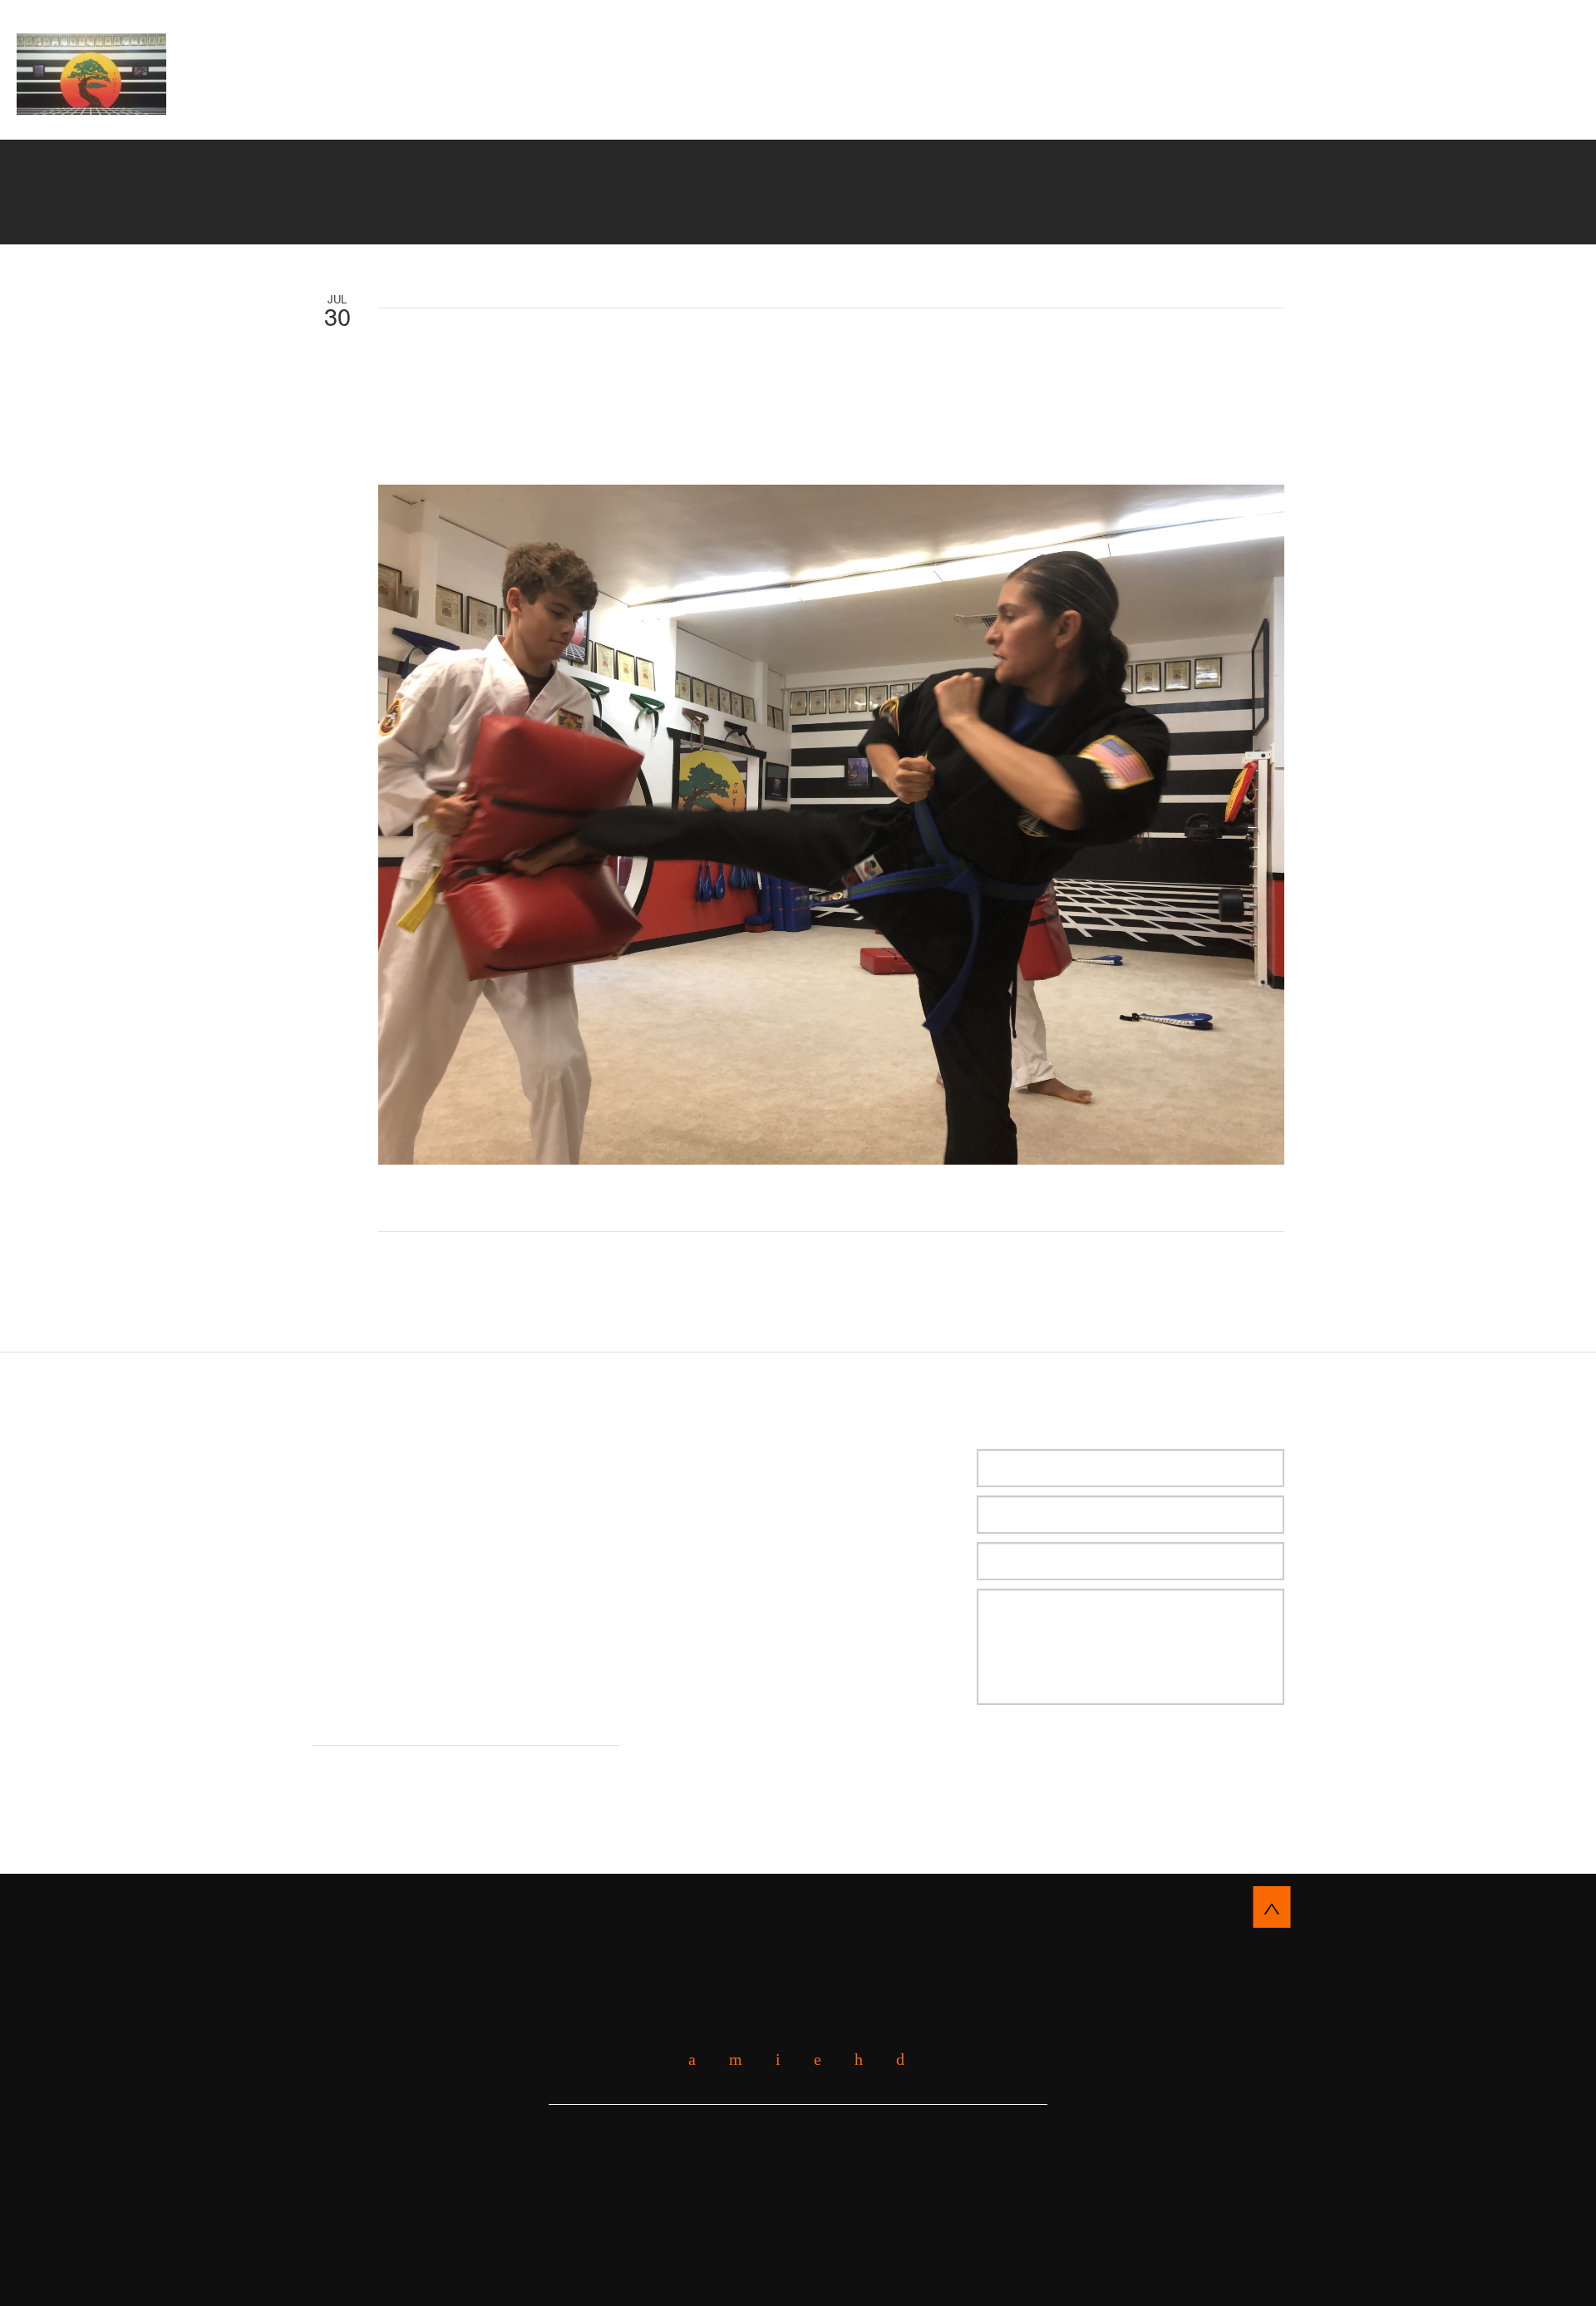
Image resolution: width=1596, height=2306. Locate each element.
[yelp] (729, 2060)
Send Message (1063, 1756)
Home (380, 99)
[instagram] (894, 2060)
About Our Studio (480, 99)
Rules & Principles (951, 99)
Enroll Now (798, 38)
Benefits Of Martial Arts (664, 99)
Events (1074, 99)
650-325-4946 (1477, 68)
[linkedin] (811, 2060)
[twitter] (772, 2060)
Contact (801, 119)
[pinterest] (852, 2060)
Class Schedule (1186, 99)
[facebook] (686, 2060)
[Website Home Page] (91, 74)
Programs (819, 99)
